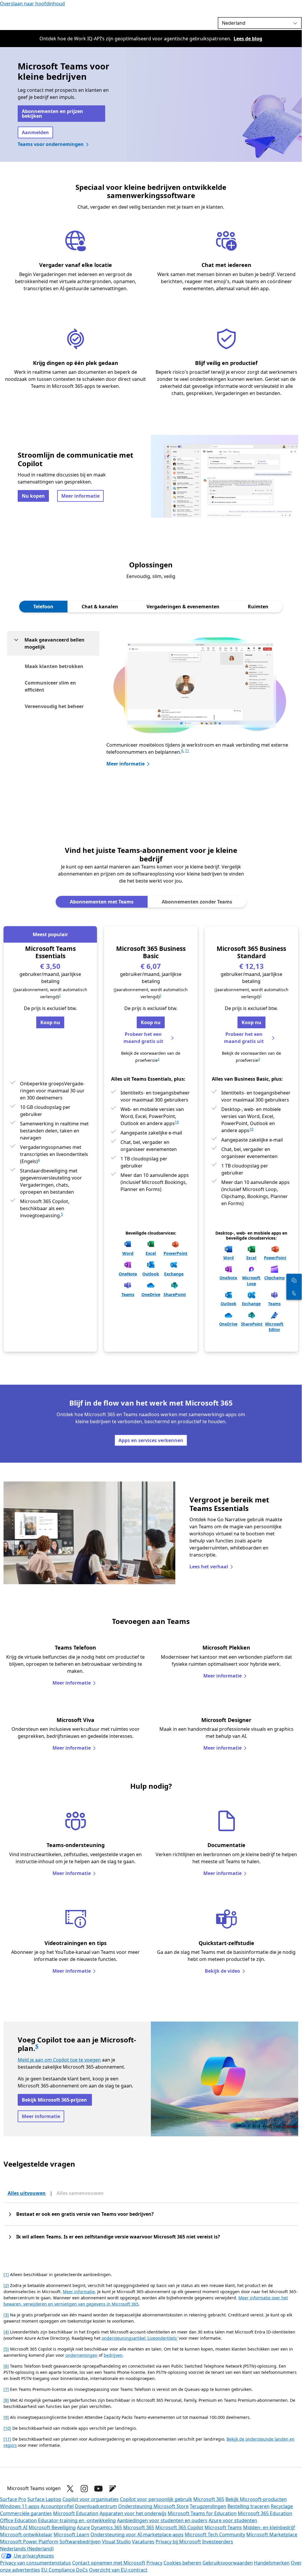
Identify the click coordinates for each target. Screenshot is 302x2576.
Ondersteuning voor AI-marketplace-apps (137, 2535)
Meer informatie (80, 496)
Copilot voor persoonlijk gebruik (156, 2499)
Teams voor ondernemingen (51, 144)
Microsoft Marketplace (272, 2535)
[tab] (43, 607)
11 (187, 751)
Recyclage (282, 2506)
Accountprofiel (57, 2506)
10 (177, 1122)
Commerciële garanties (26, 2513)
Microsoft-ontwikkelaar (26, 2535)
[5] (6, 2349)
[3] (6, 2315)
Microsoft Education (76, 2513)
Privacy (154, 2563)
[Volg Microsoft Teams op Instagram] (84, 2489)
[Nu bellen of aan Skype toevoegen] (294, 1293)
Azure (83, 2527)
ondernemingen (81, 2355)
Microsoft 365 (209, 2499)
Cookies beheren (182, 2563)
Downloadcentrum (96, 2506)
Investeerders (218, 2542)
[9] (6, 2417)
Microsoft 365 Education (265, 2513)
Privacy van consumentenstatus (36, 2563)
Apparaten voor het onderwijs (133, 2513)
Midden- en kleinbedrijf (269, 2527)
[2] (6, 2285)
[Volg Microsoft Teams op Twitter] (70, 2489)
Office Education (18, 2520)
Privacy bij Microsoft (178, 2542)
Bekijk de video (222, 1971)
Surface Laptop (44, 2499)
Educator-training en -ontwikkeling (77, 2520)
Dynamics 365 (107, 2527)
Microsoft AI (14, 2527)
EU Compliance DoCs (65, 2570)
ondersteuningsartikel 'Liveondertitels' (140, 2338)
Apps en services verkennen (151, 1440)
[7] (6, 2389)
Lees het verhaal (209, 1567)
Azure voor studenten (233, 2520)
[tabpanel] (151, 714)
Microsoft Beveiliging (52, 2527)
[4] (6, 2332)
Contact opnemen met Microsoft (109, 2563)
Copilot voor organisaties (91, 2499)
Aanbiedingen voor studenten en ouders (162, 2520)
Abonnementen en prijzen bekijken (52, 114)
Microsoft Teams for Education (202, 2513)
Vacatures (143, 2542)
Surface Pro (13, 2499)
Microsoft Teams (223, 2527)
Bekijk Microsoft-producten (256, 2499)
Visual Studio (116, 2542)
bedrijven (113, 2355)
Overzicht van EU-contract (118, 2570)
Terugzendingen (208, 2506)
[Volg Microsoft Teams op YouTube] (98, 2489)
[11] (7, 2439)
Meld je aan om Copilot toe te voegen (59, 2060)
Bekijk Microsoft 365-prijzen (55, 2100)
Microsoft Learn (71, 2535)
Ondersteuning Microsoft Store (153, 2506)
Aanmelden (35, 132)
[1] (6, 2274)
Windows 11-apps (20, 2506)
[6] (6, 2366)
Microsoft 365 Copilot (179, 2527)
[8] (6, 2400)
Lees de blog (248, 39)
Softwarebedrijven (80, 2542)
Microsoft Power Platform (29, 2542)
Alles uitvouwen (27, 2193)
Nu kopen (33, 496)
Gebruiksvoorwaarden (228, 2563)
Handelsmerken (272, 2563)
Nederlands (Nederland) (27, 2549)
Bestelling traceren (249, 2506)
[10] (7, 2428)
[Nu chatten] (294, 1280)
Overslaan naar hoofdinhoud (32, 4)
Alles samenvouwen (80, 2193)
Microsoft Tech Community (215, 2535)
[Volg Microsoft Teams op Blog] (113, 2489)
